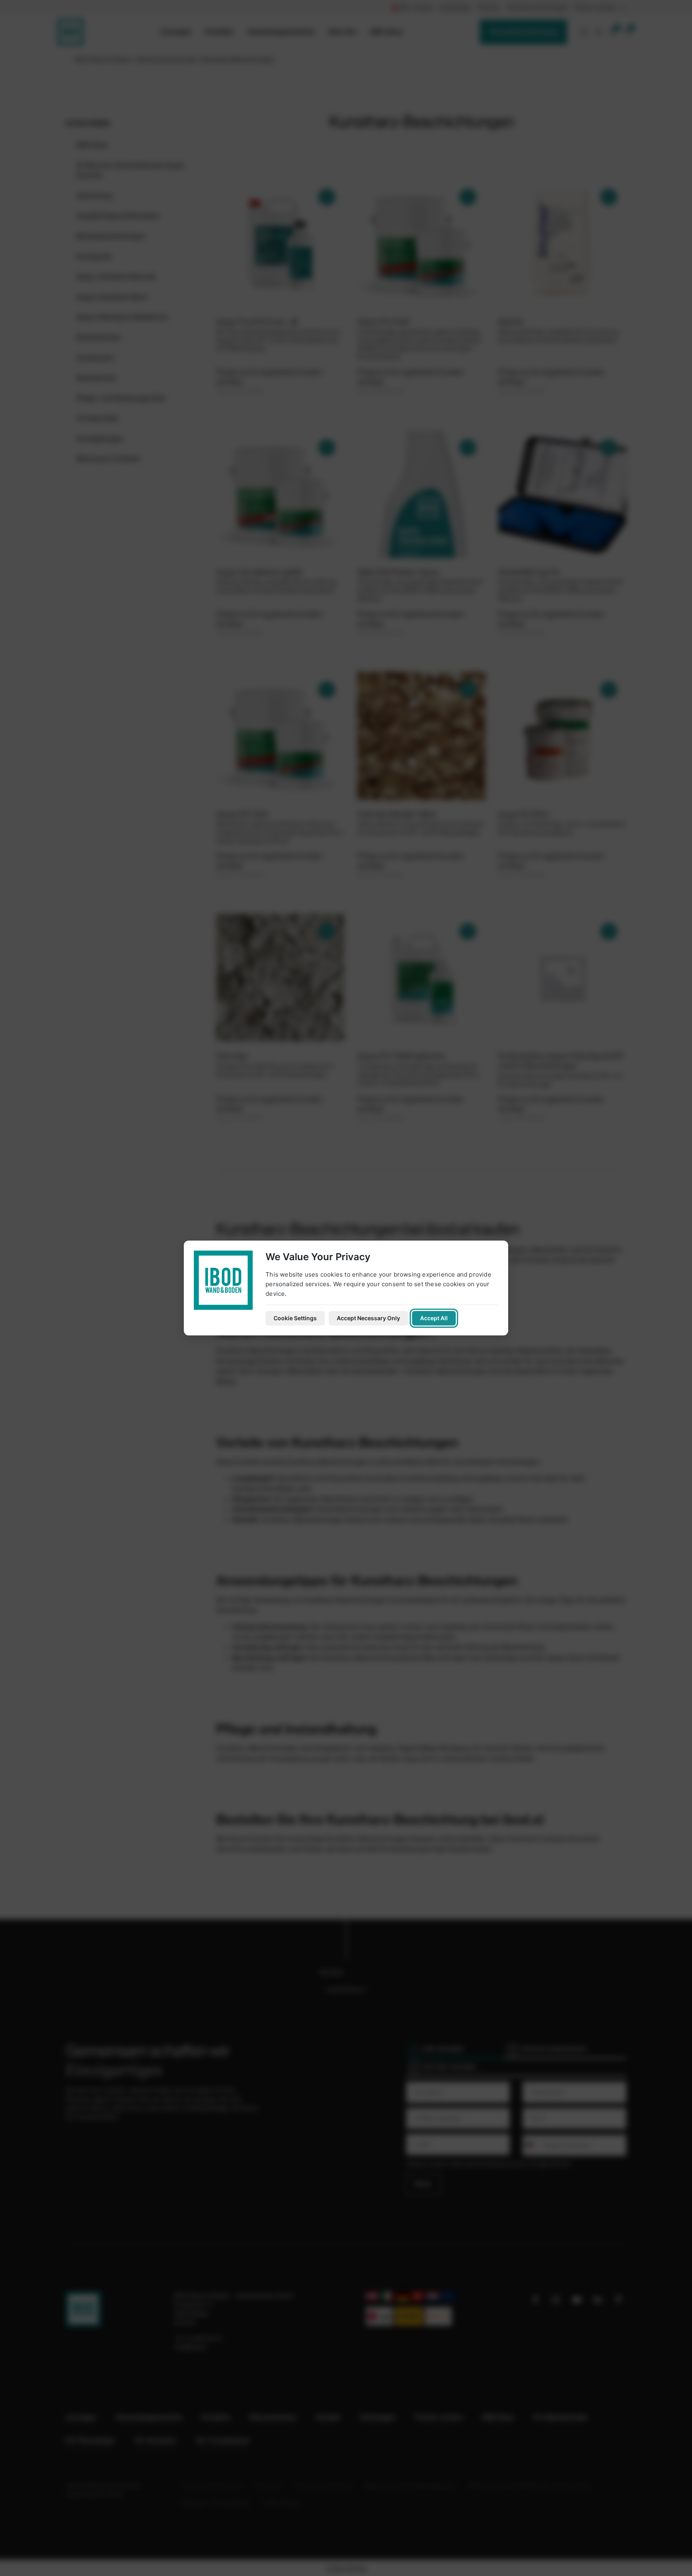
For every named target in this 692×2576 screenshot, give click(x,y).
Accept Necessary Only (368, 1318)
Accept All (434, 1318)
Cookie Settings (295, 1318)
